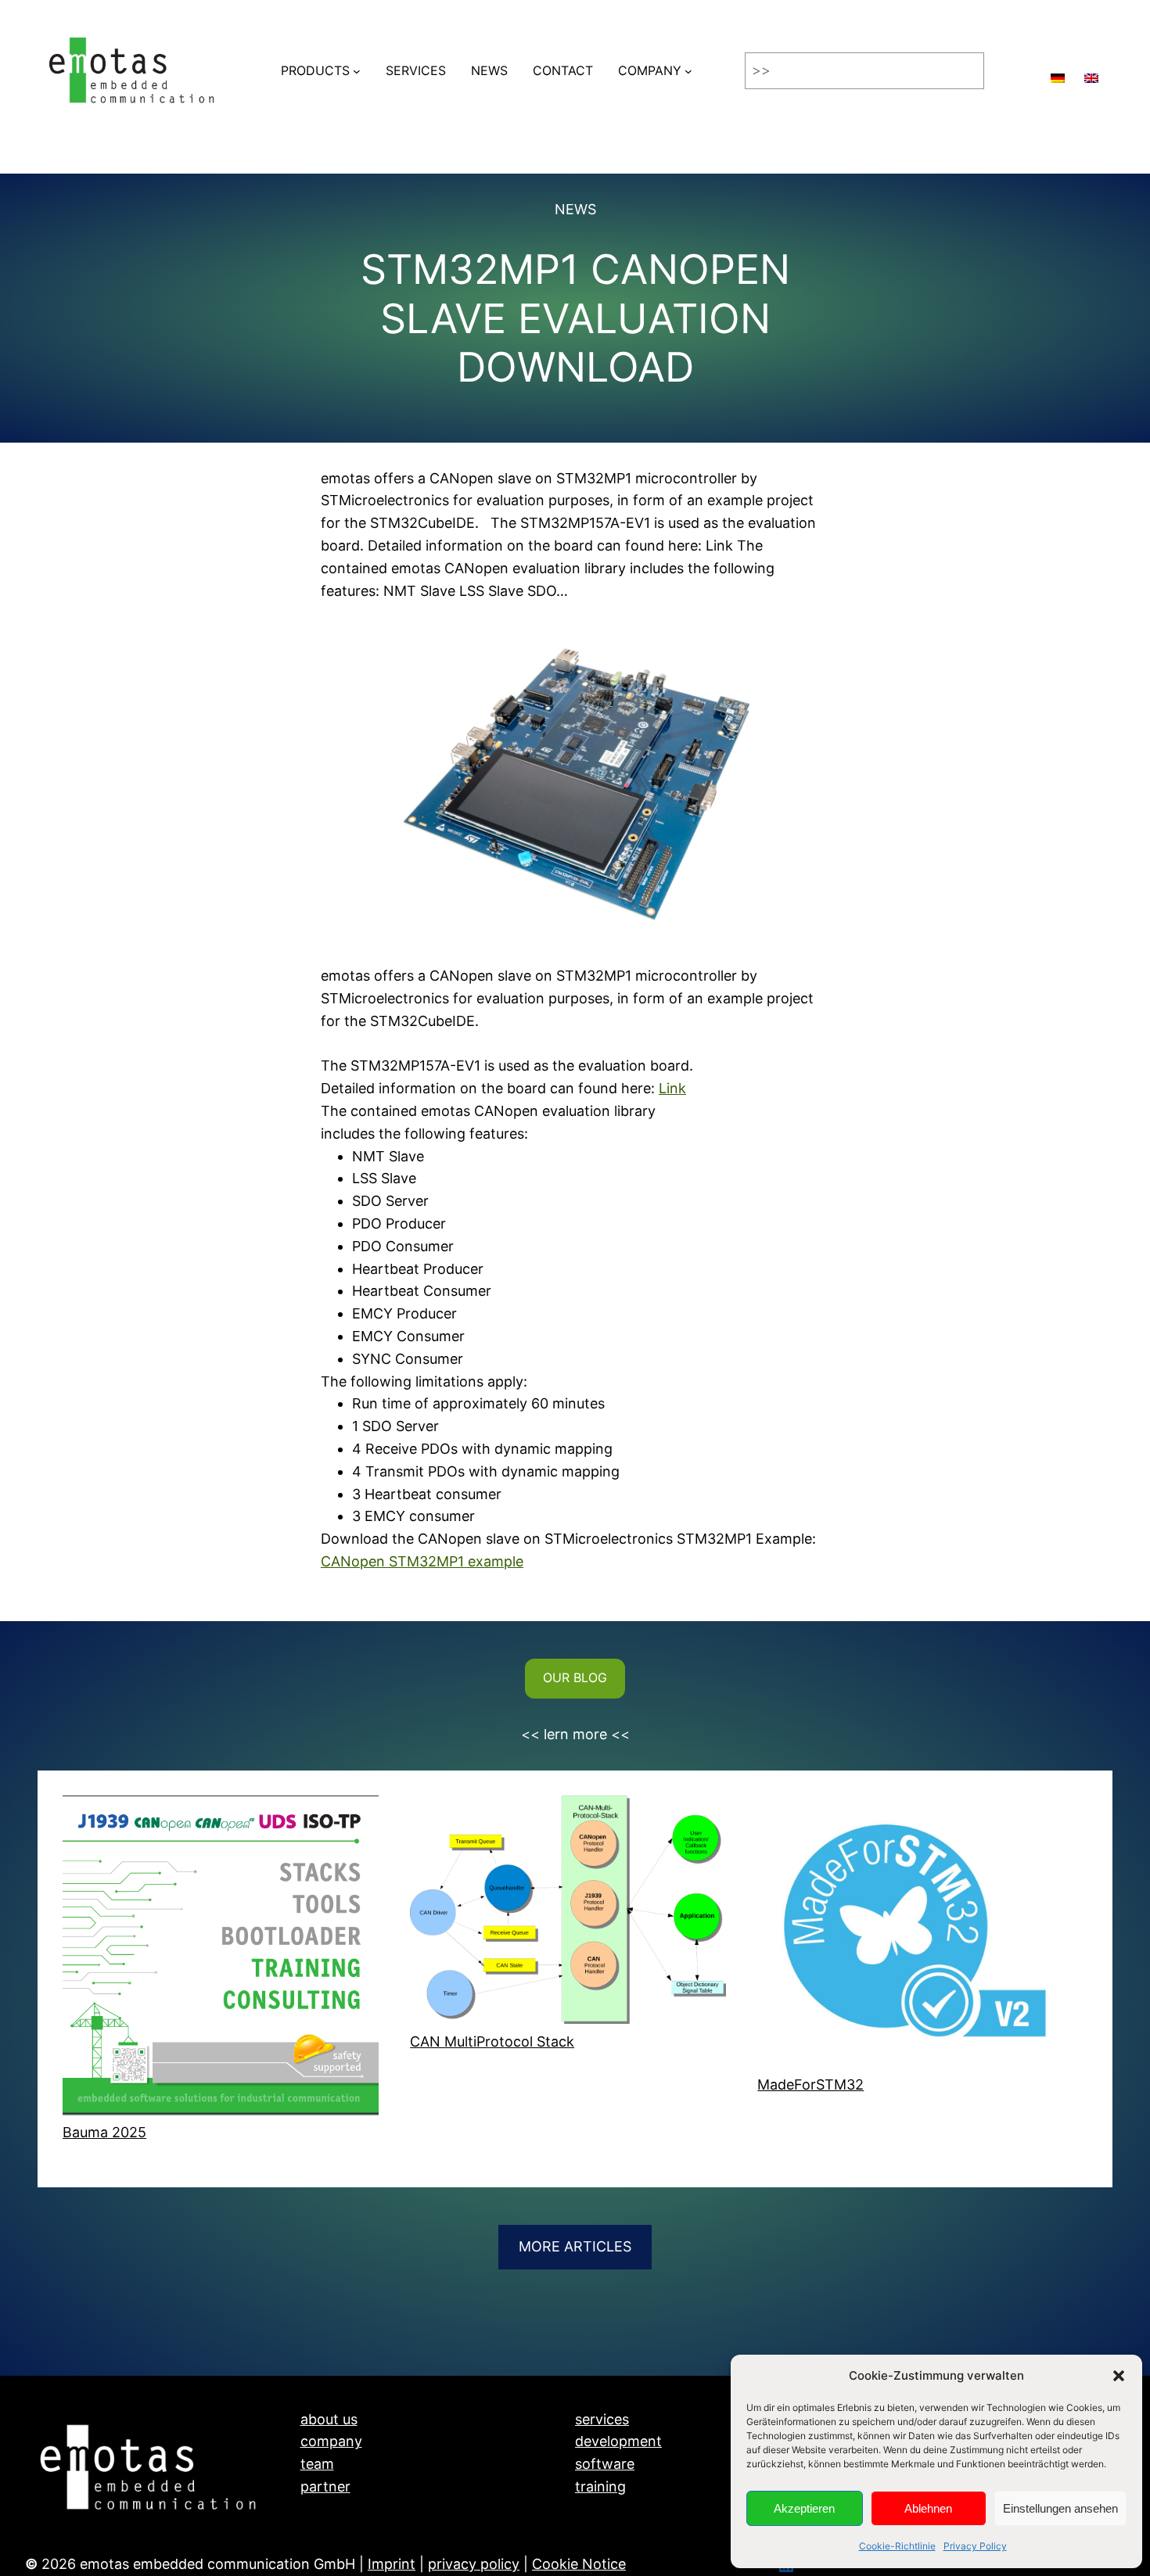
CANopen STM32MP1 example (422, 1561)
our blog (575, 1677)
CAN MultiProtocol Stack (492, 2041)
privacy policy (474, 2564)
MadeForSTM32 (810, 2084)
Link (672, 1088)
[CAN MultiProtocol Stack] (568, 1913)
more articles (575, 2246)
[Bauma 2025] (221, 1959)
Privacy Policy (975, 2546)
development (618, 2441)
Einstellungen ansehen (1060, 2508)
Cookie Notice (579, 2564)
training (600, 2486)
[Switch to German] (1058, 71)
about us (329, 2419)
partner (325, 2486)
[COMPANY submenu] (688, 71)
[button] (1119, 2376)
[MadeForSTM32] (915, 1935)
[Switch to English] (1091, 71)
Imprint (392, 2564)
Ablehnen (928, 2508)
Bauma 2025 (104, 2132)
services (602, 2419)
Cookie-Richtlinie (897, 2546)
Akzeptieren (804, 2508)
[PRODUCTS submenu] (357, 71)
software (605, 2464)
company (331, 2441)
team (317, 2464)
